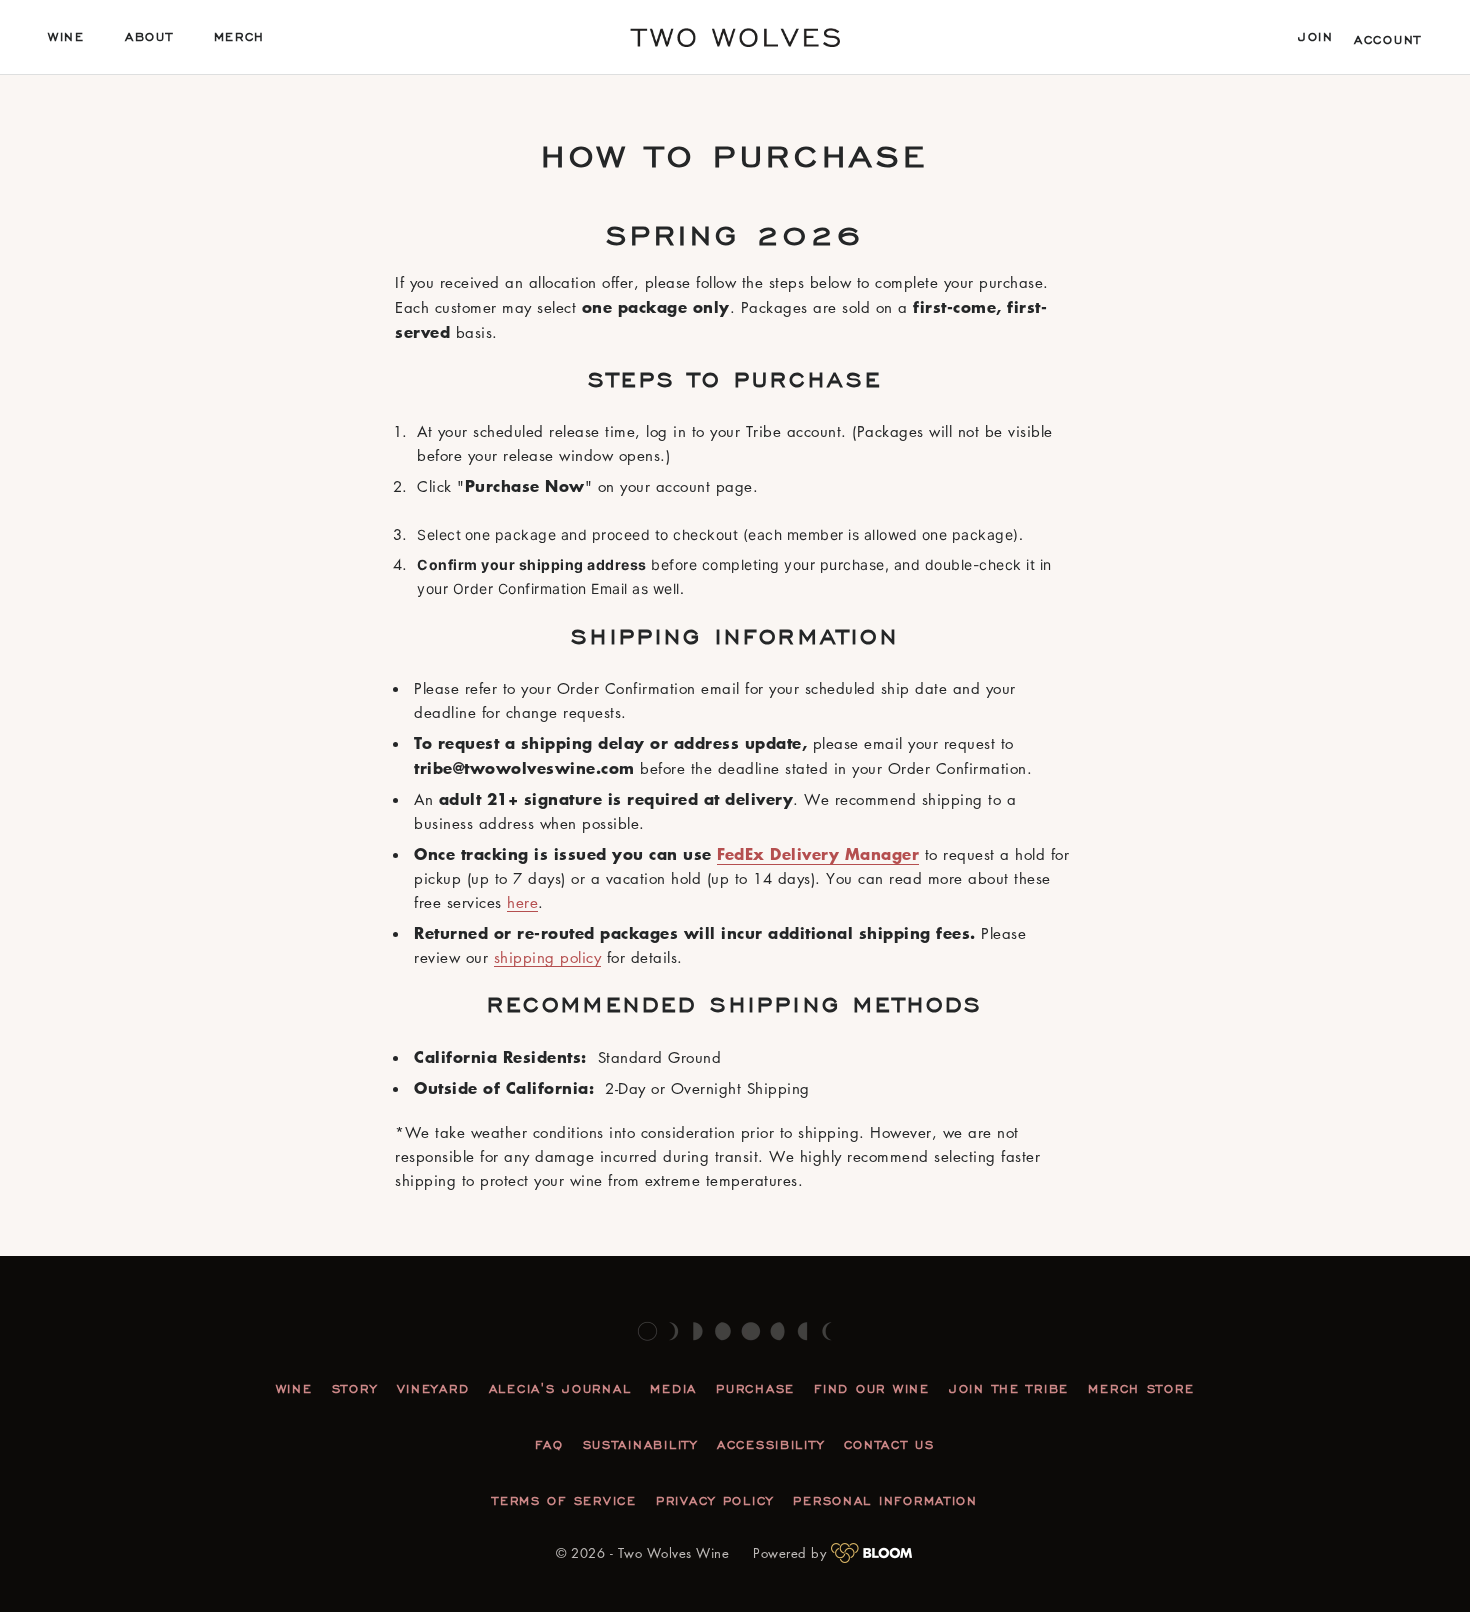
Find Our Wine (871, 1389)
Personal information (885, 1501)
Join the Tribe (1009, 1389)
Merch (240, 37)
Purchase (755, 1389)
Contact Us (889, 1445)
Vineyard (433, 1389)
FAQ (549, 1445)
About (149, 37)
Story (355, 1389)
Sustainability (640, 1445)
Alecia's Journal (560, 1389)
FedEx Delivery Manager (818, 853)
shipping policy (548, 957)
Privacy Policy (715, 1501)
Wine (66, 37)
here (522, 902)
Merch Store (1141, 1389)
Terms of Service (564, 1501)
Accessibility (770, 1445)
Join (1316, 37)
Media (673, 1389)
